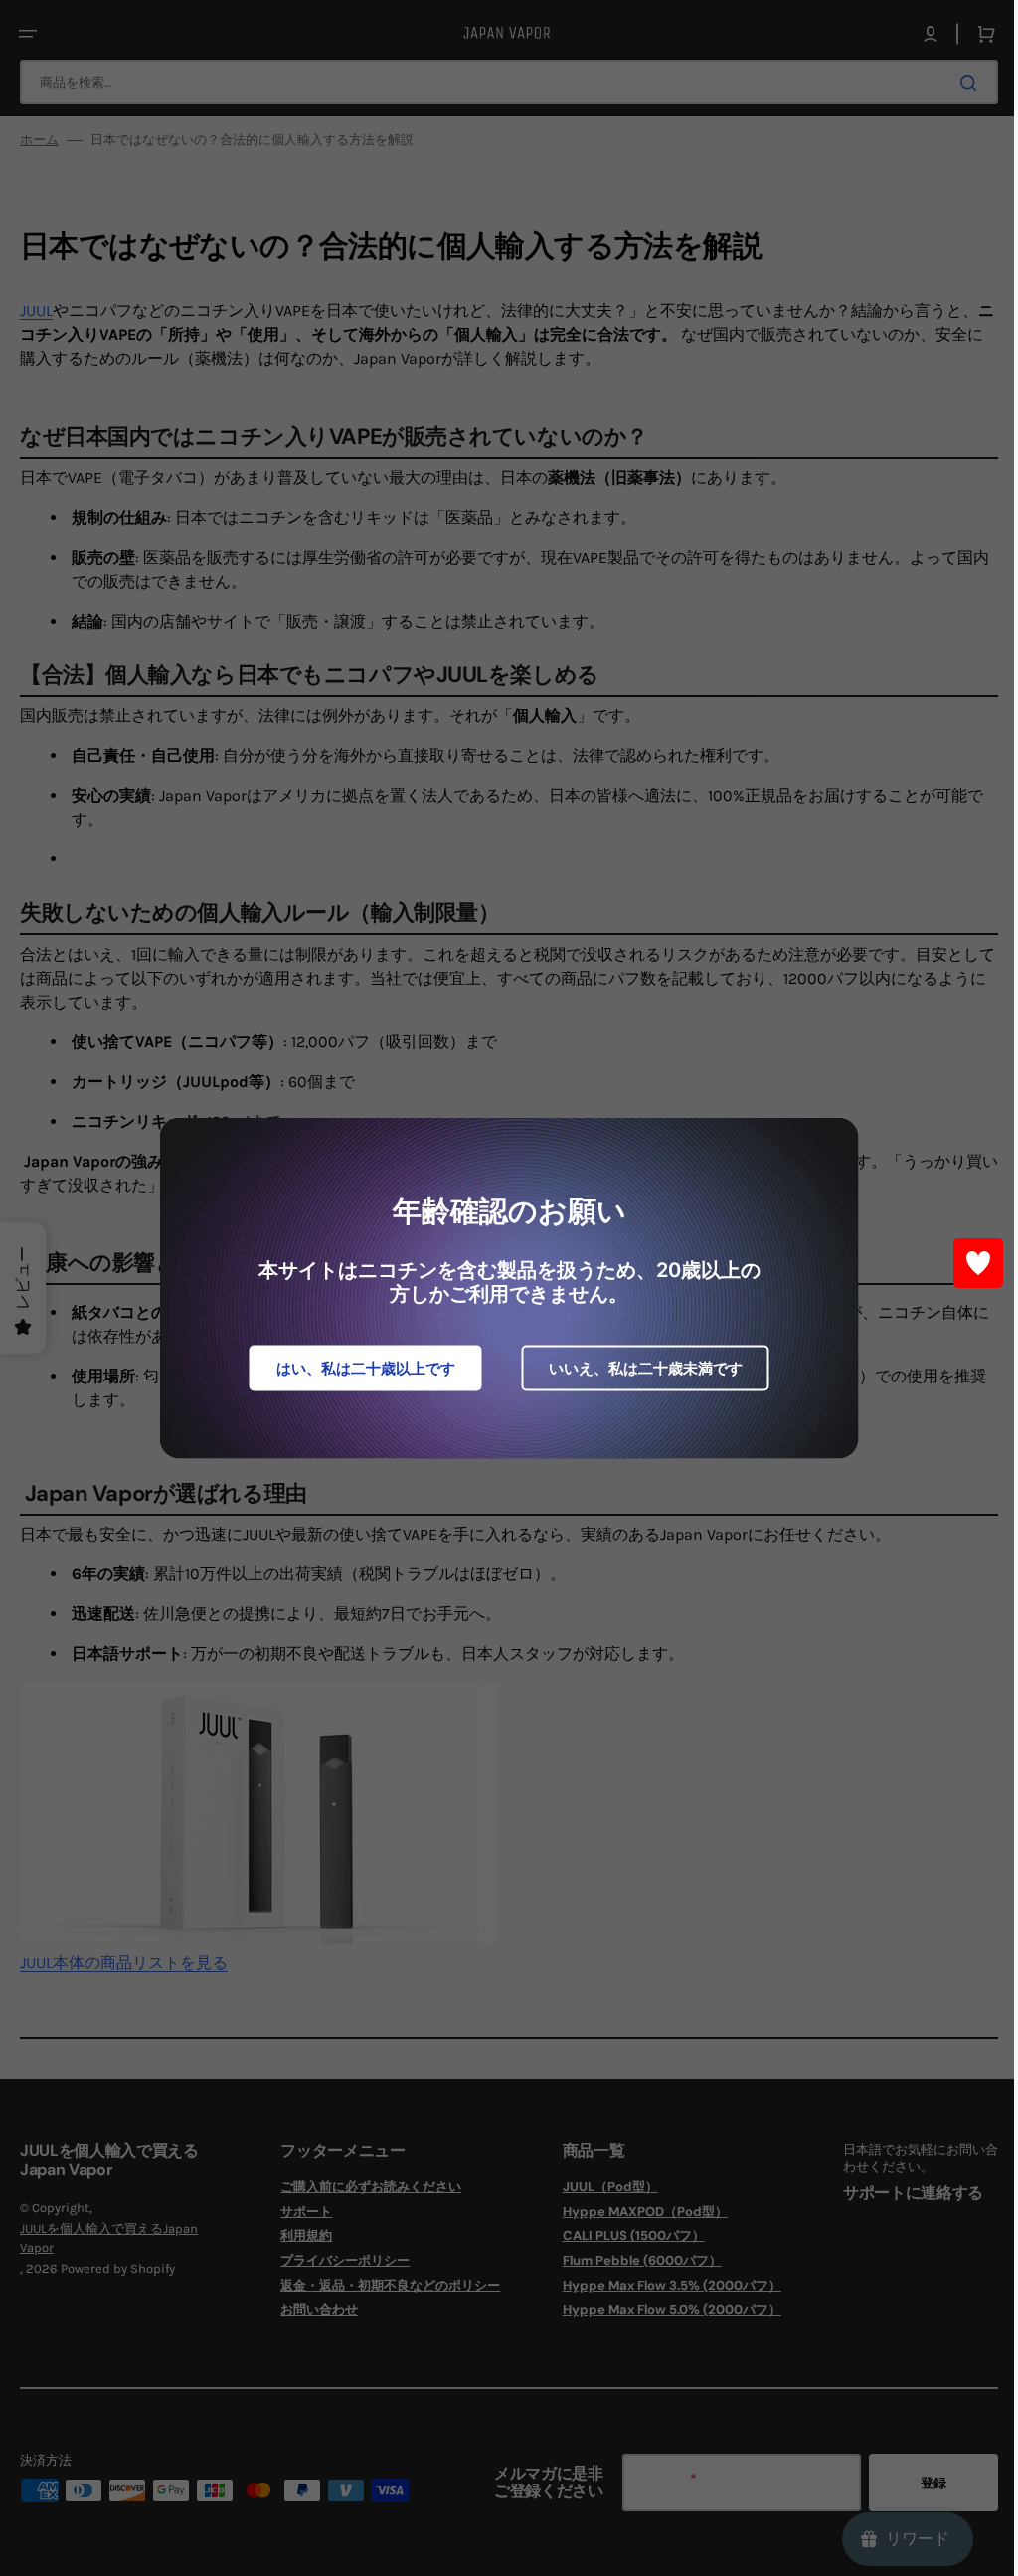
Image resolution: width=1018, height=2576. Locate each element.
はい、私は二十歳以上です (358, 1368)
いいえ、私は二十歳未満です (638, 1368)
